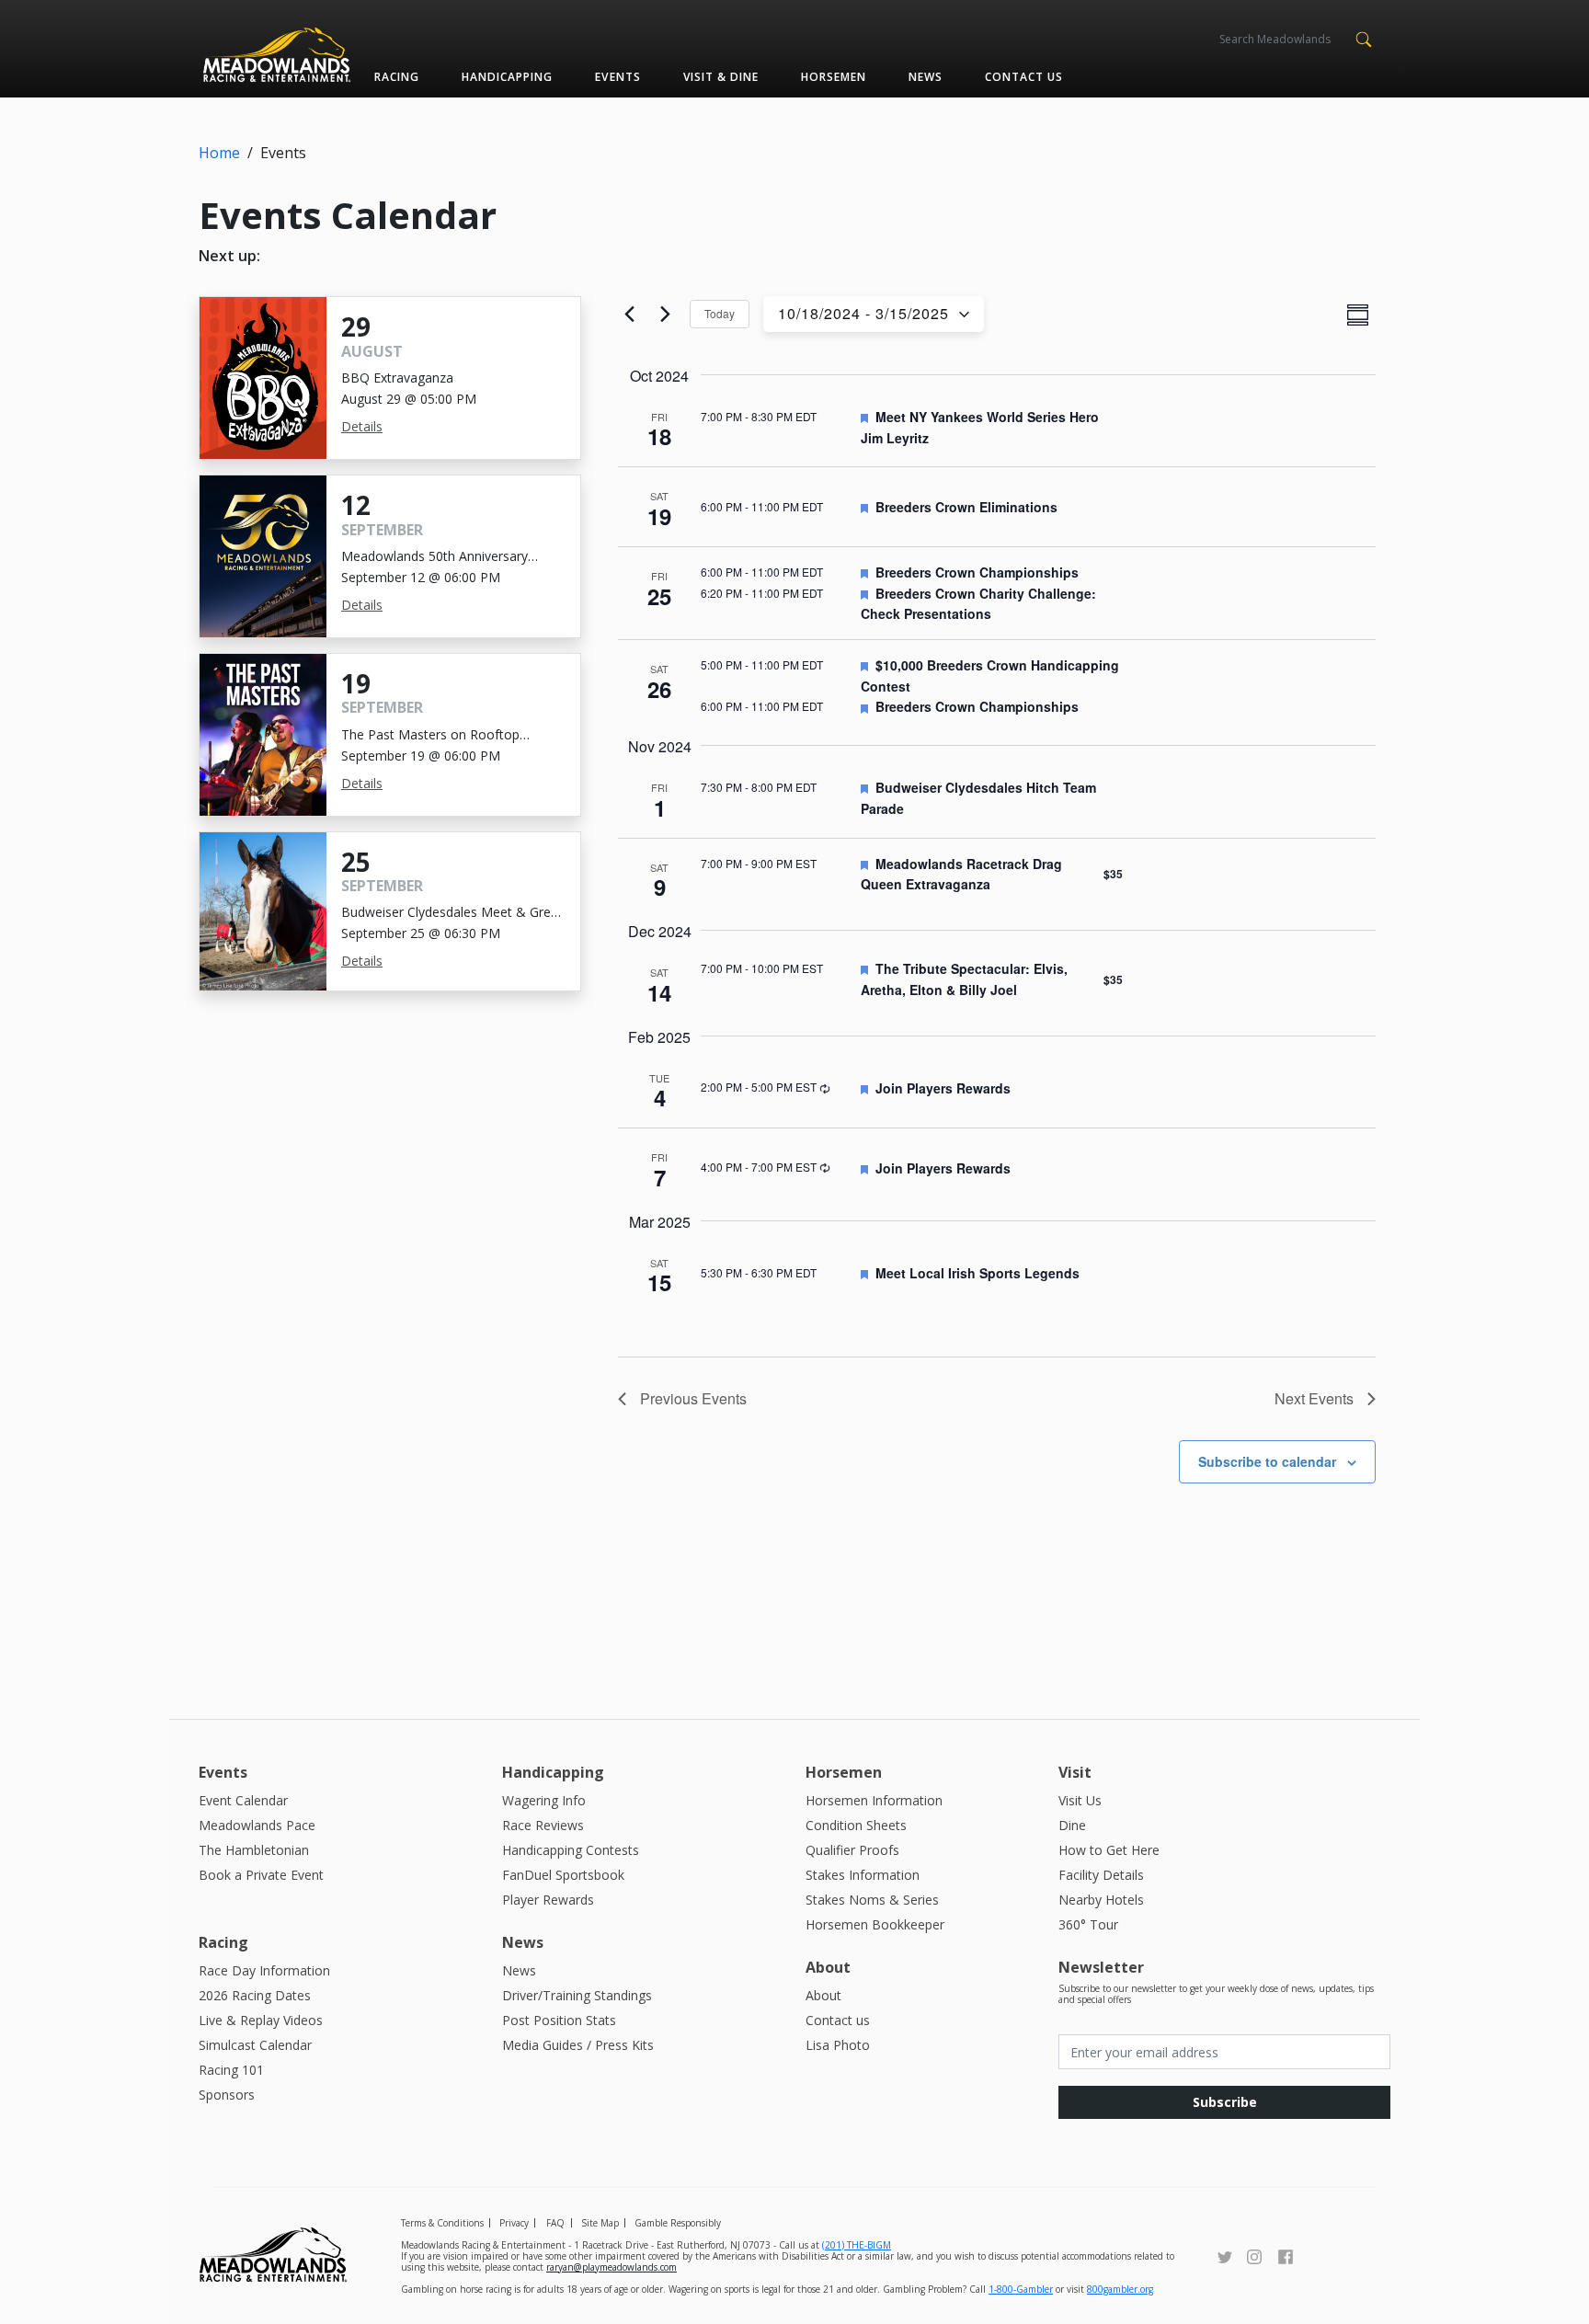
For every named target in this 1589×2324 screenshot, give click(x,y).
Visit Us (1080, 1800)
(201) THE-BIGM (857, 2245)
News (926, 77)
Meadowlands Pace (257, 1825)
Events (617, 77)
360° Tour (1088, 1924)
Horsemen (834, 77)
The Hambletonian (254, 1850)
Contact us (1024, 77)
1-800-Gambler (1021, 2289)
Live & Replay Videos (261, 2020)
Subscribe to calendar (1267, 1461)
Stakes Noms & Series (872, 1900)
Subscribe (1225, 2102)
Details (362, 426)
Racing (397, 77)
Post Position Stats (559, 2020)
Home (219, 153)
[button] (1363, 38)
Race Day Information (264, 1970)
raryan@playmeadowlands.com (612, 2267)
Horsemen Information (874, 1800)
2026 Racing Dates (255, 1995)
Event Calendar (243, 1800)
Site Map (600, 2223)
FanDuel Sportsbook (563, 1875)
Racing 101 (231, 2070)
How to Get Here (1109, 1850)
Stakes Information (863, 1875)
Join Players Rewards (943, 1088)
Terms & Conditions (442, 2223)
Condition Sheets (856, 1825)
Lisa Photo (838, 2045)
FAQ (555, 2223)
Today (720, 313)
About (823, 1995)
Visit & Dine (721, 77)
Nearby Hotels (1101, 1900)
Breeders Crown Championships (977, 572)
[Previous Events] (629, 315)
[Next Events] (665, 315)
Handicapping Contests (571, 1850)
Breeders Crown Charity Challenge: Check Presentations (978, 604)
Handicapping (507, 77)
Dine (1072, 1825)
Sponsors (227, 2095)
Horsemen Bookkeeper (875, 1924)
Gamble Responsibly (678, 2223)
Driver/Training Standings (577, 1995)
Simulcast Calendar (255, 2045)
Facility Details (1101, 1875)
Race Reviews (543, 1825)
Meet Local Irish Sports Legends (977, 1273)
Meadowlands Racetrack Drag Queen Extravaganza (961, 874)
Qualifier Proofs (852, 1850)
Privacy (514, 2223)
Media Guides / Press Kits (578, 2045)
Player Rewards (548, 1900)
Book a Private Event (261, 1875)
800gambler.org (1120, 2289)
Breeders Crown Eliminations (966, 507)
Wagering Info (544, 1800)
